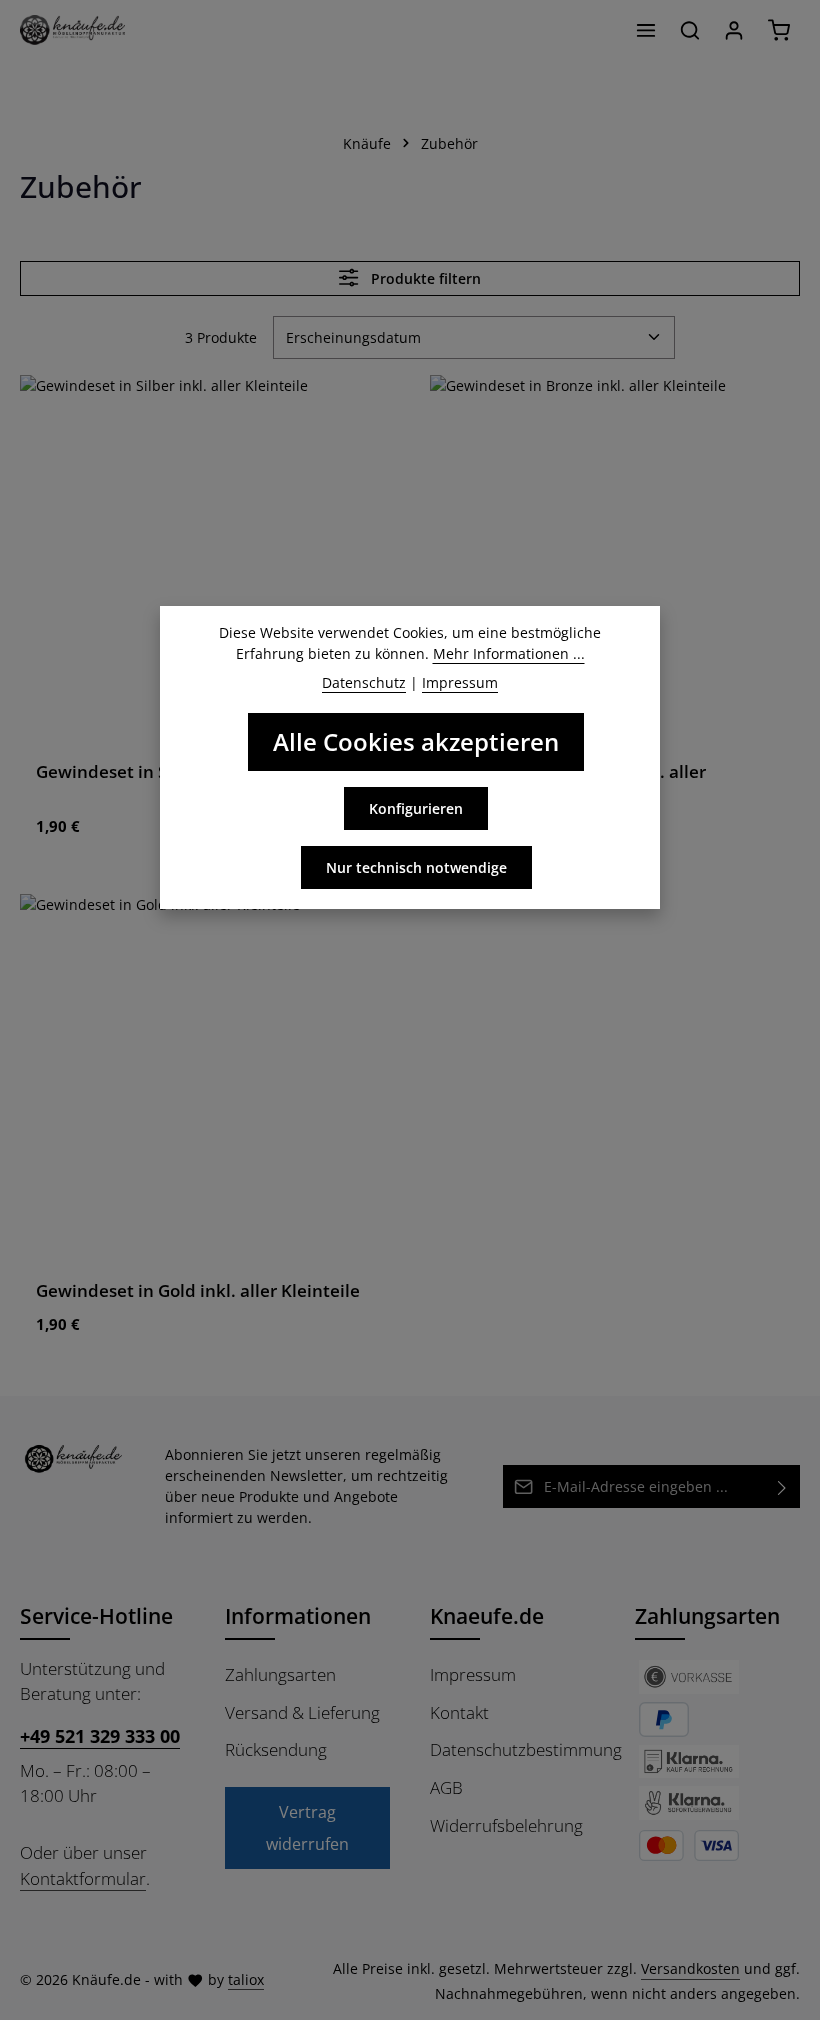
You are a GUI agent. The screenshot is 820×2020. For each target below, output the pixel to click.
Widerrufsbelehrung (506, 1825)
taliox (246, 1979)
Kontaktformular (83, 1878)
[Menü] (646, 30)
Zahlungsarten (280, 1674)
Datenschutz (364, 682)
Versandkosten (690, 1968)
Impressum (473, 1674)
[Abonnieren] (782, 1486)
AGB (446, 1787)
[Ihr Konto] (734, 30)
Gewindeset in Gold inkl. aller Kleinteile (198, 1290)
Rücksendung (276, 1749)
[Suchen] (690, 30)
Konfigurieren (416, 808)
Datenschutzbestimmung (526, 1749)
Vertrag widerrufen (307, 1828)
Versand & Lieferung (302, 1712)
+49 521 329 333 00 (100, 1735)
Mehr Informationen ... (509, 653)
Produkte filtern (424, 278)
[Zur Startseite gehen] (72, 30)
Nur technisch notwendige (416, 867)
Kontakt (459, 1712)
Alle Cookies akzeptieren (416, 741)
